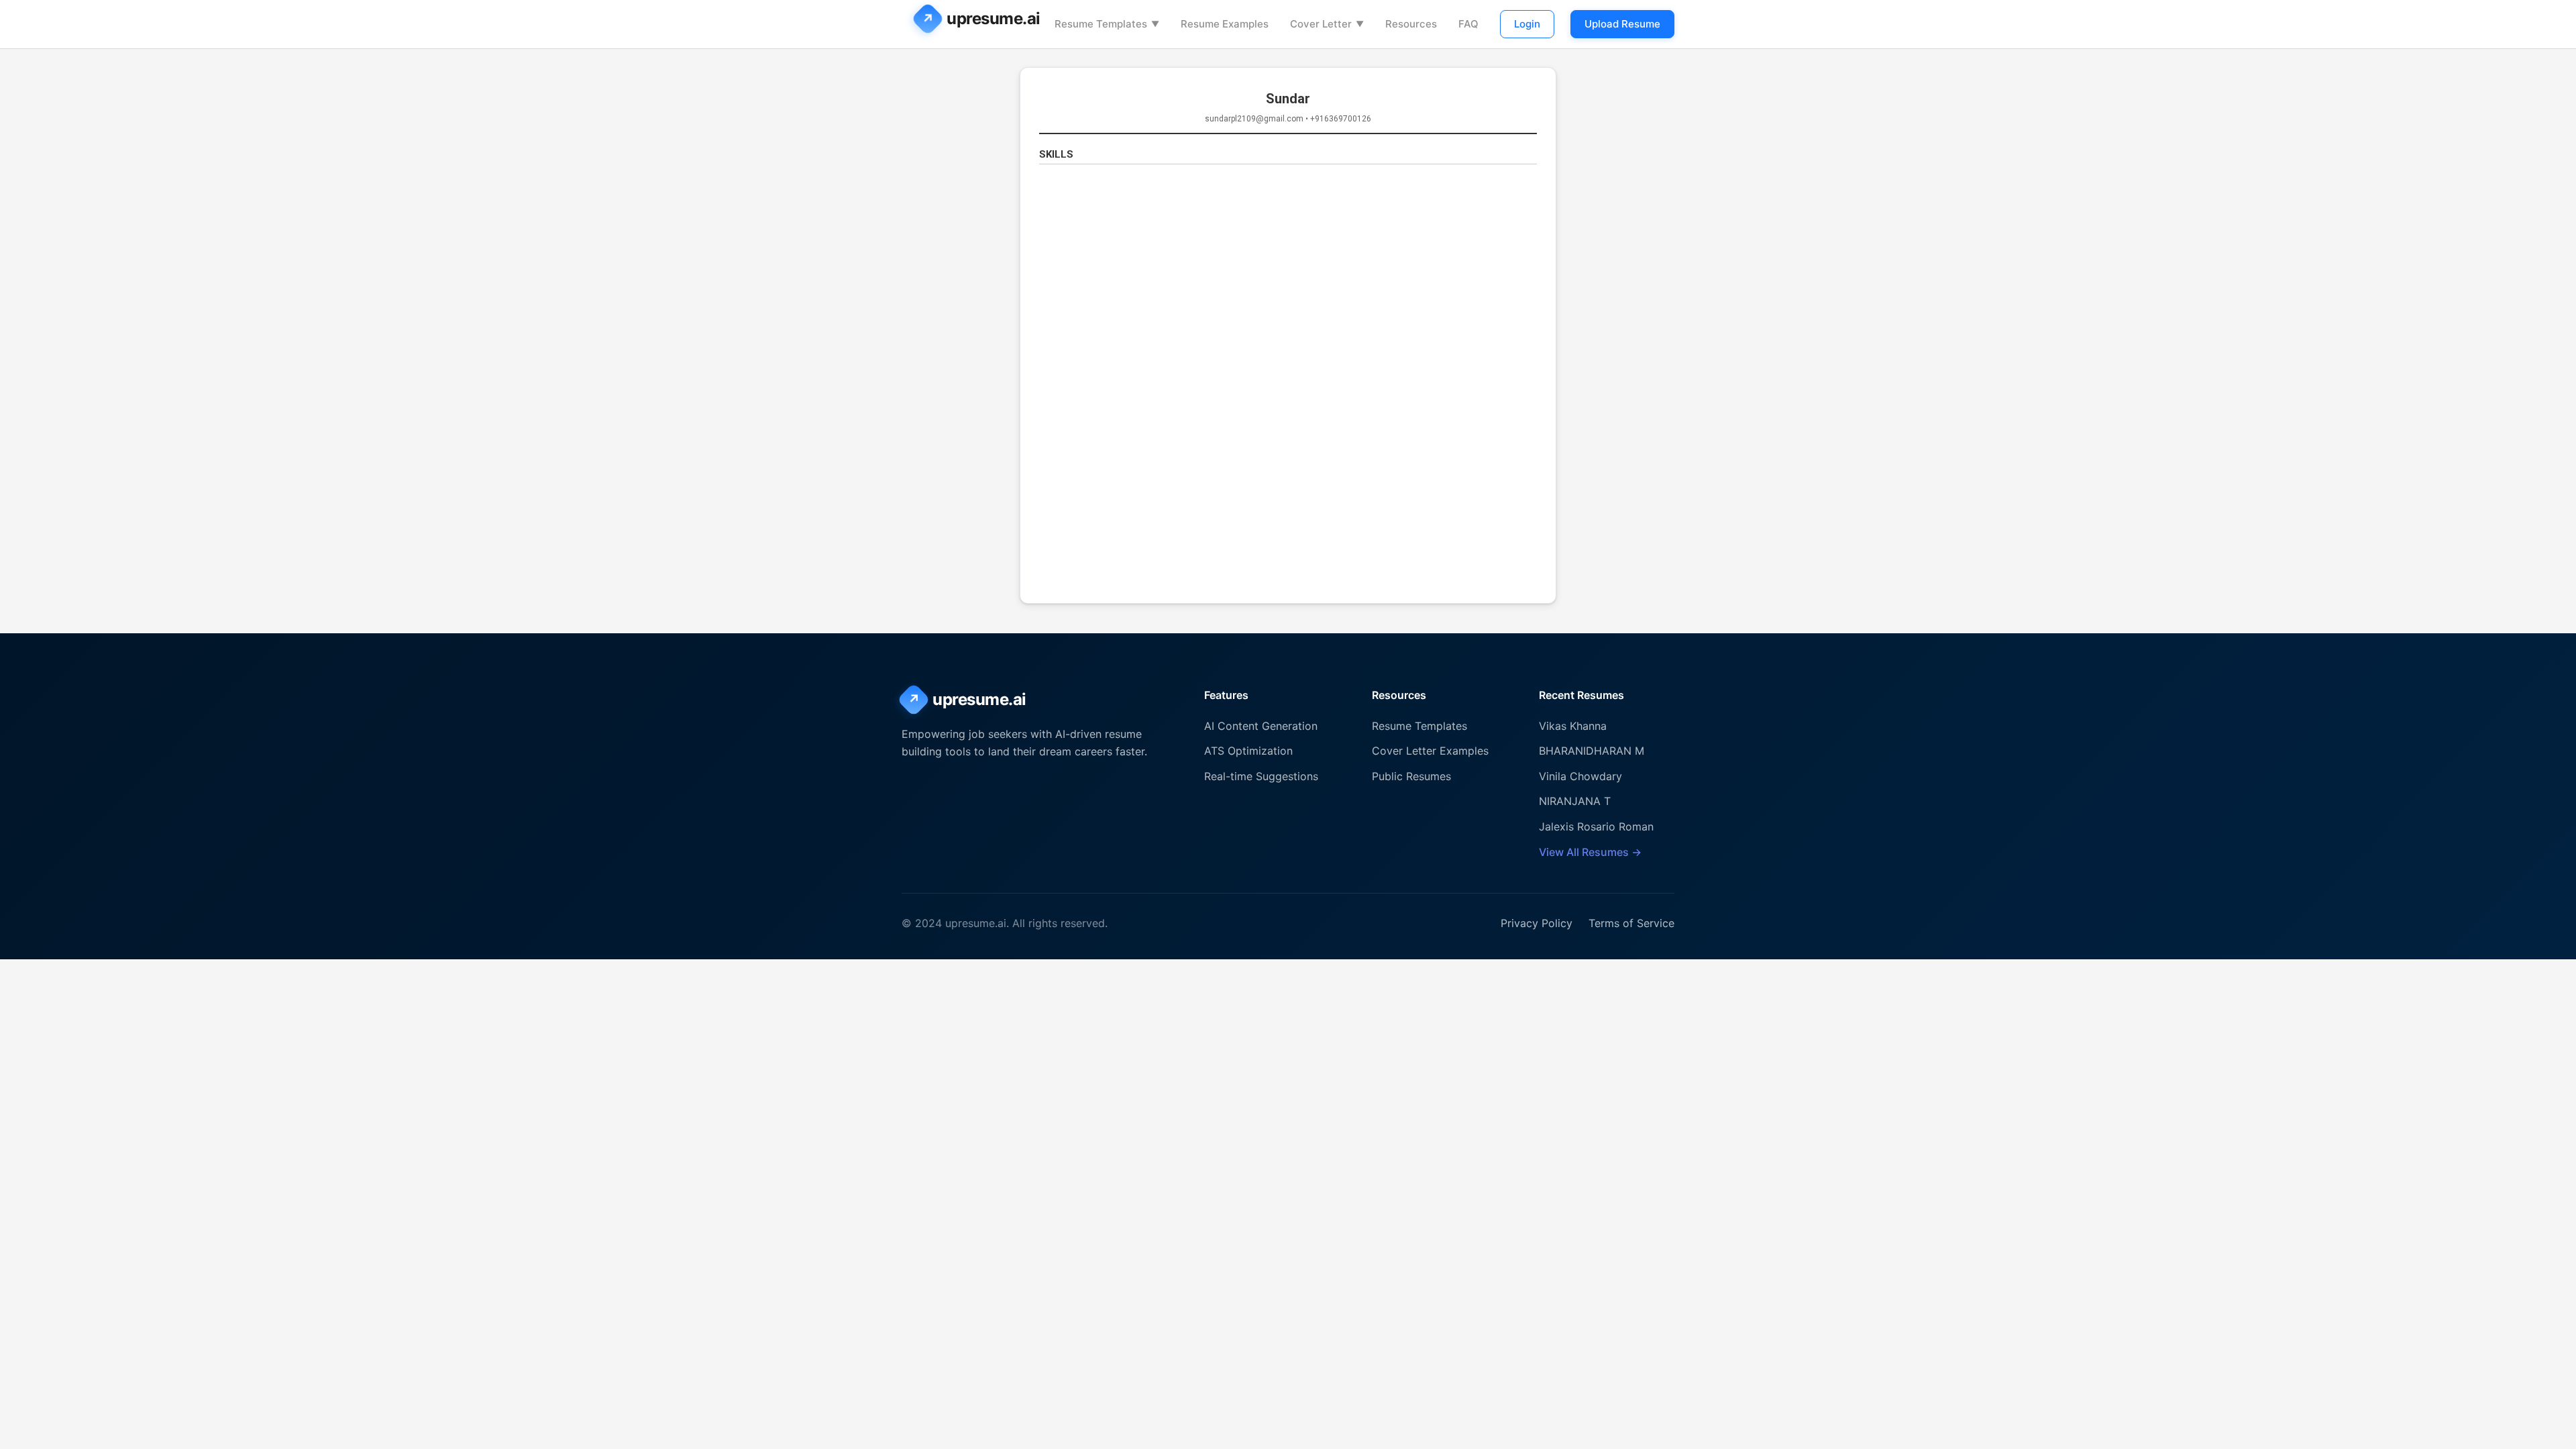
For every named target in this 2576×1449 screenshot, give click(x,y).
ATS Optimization (1248, 751)
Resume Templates (1107, 24)
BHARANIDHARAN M (1592, 751)
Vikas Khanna (1573, 726)
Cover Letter (1327, 24)
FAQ (1468, 24)
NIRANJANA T (1575, 801)
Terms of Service (1631, 923)
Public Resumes (1411, 776)
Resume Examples (1225, 24)
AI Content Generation (1261, 726)
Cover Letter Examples (1430, 751)
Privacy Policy (1537, 923)
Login (1527, 24)
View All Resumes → (1590, 852)
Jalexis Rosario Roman (1596, 826)
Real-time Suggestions (1261, 776)
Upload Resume (1622, 24)
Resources (1411, 24)
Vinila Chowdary (1580, 776)
